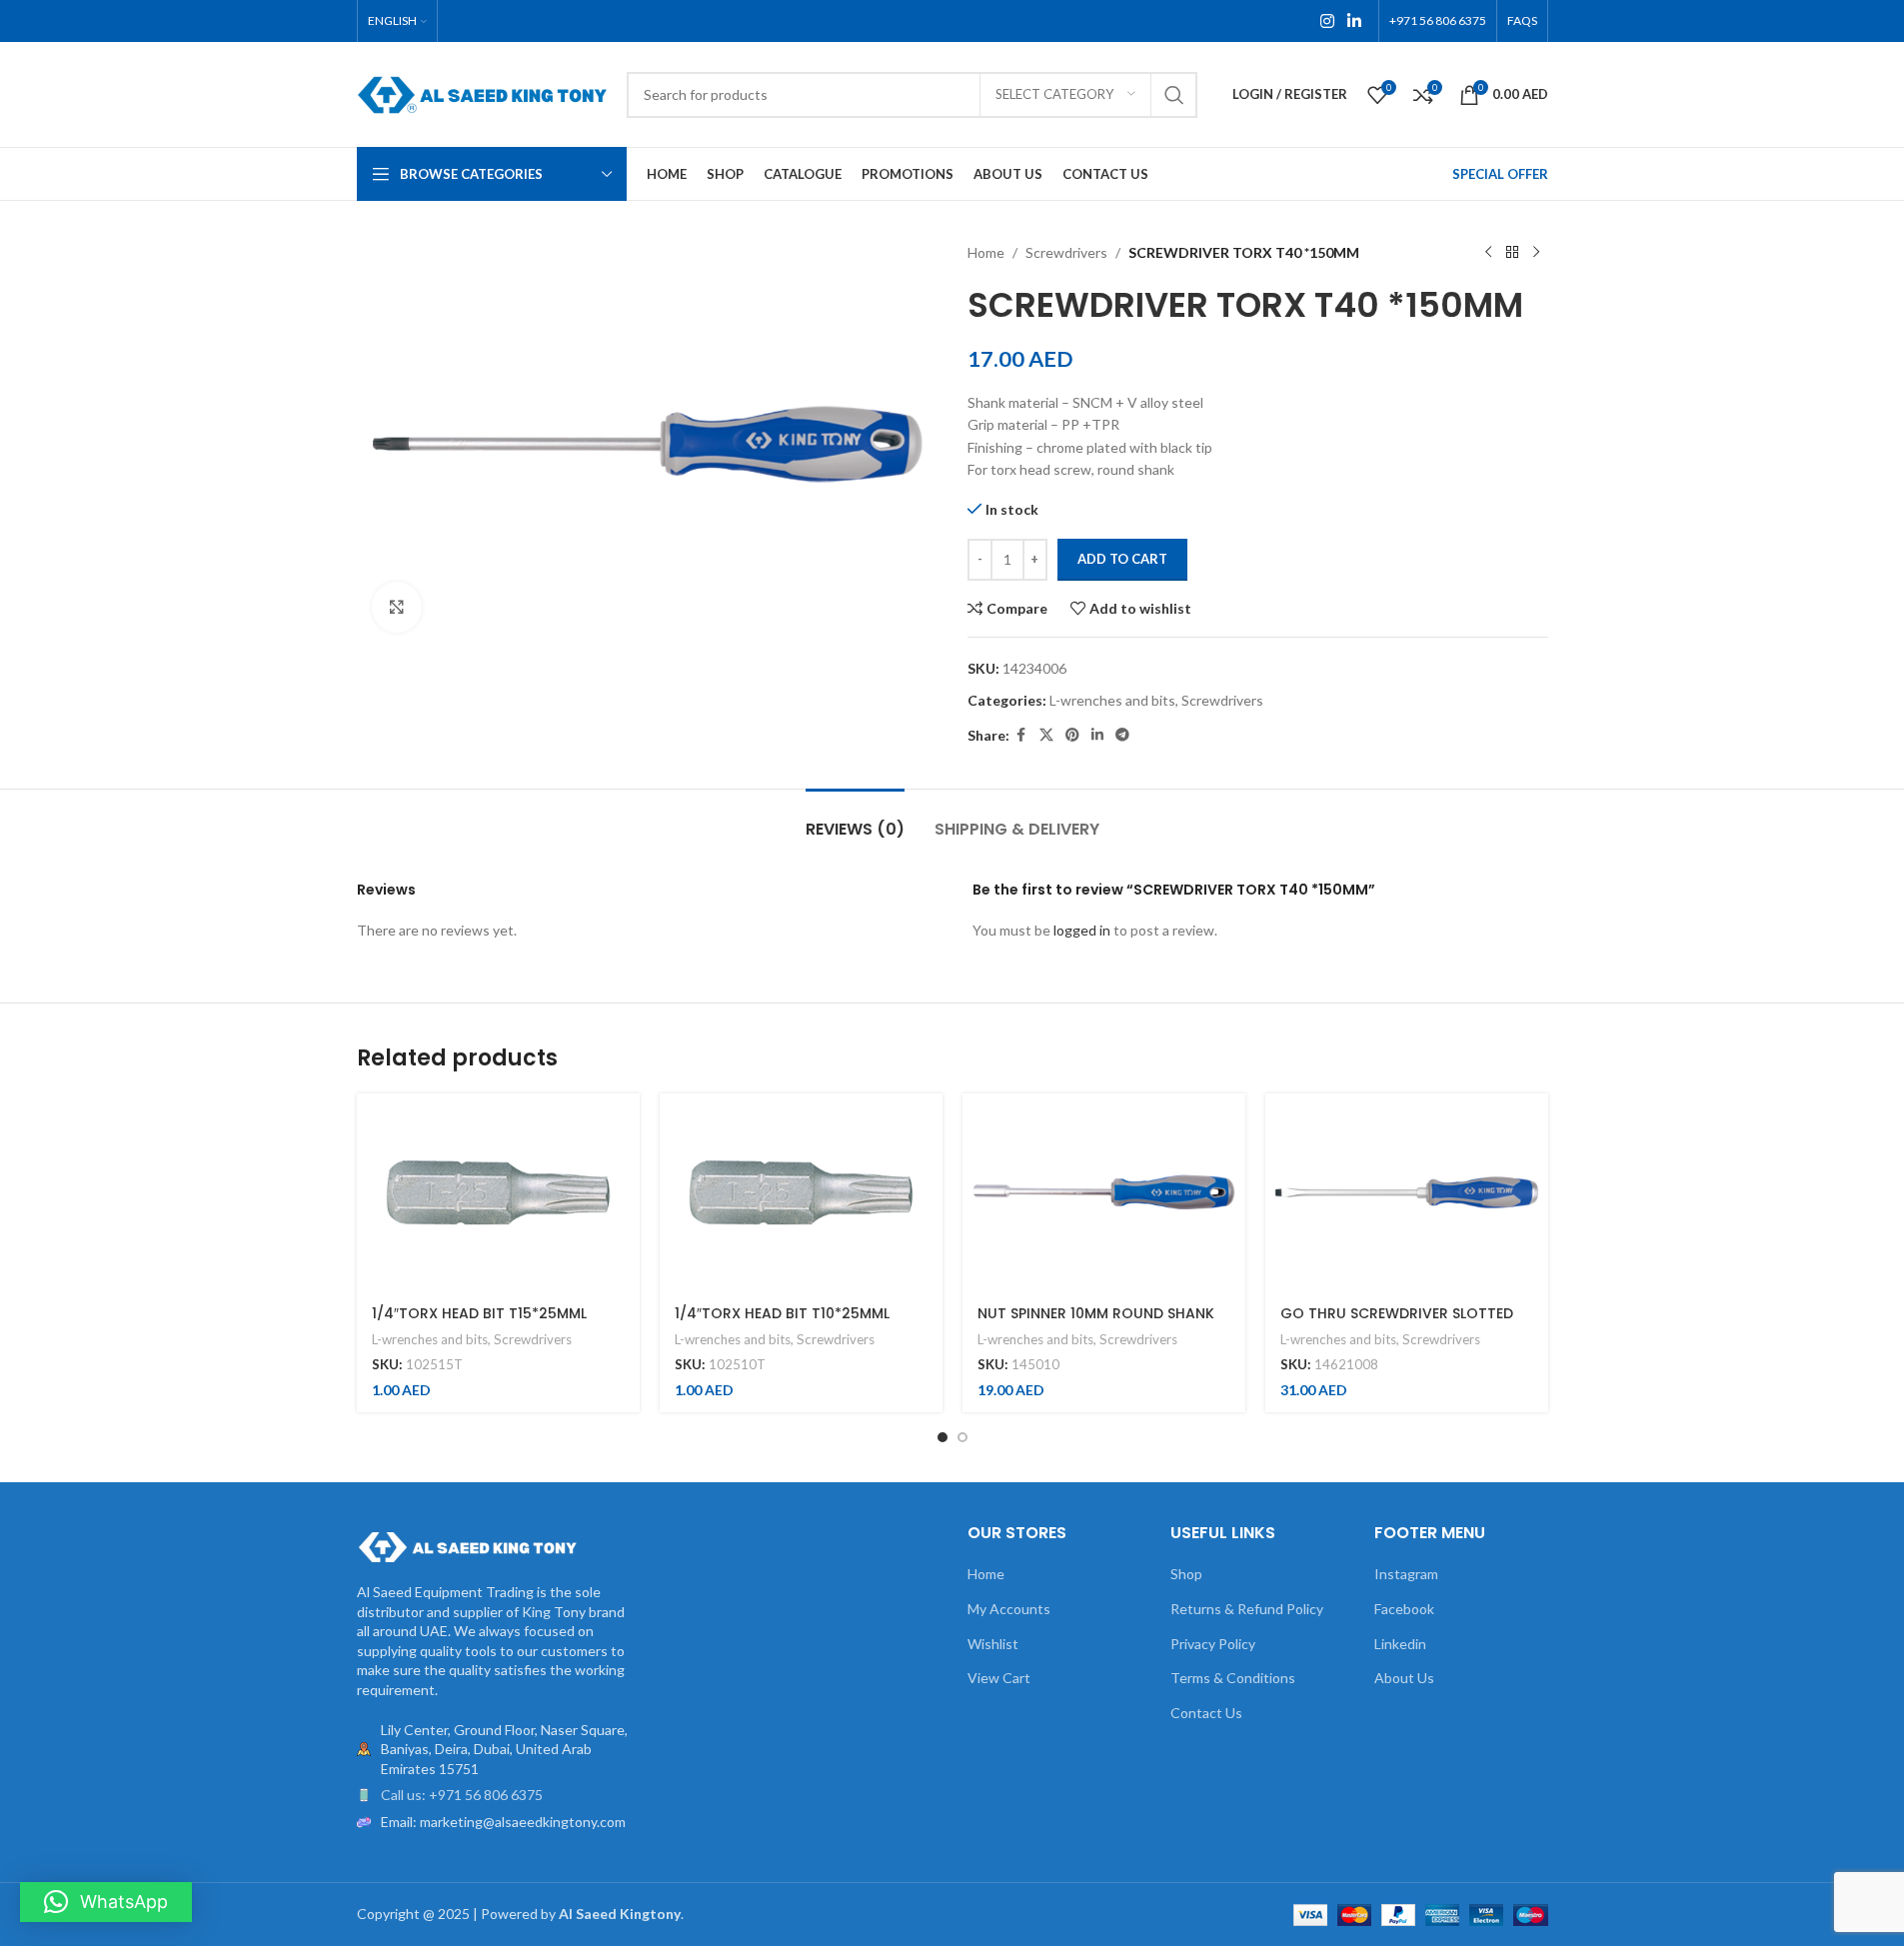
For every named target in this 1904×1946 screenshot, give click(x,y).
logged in (1082, 930)
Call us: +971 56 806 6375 (462, 1795)
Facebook (1404, 1609)
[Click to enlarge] (397, 607)
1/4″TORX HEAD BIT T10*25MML (782, 1313)
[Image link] (467, 1546)
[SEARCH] (1174, 95)
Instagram (1406, 1574)
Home (986, 252)
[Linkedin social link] (1354, 21)
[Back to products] (1512, 253)
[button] (106, 1902)
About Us (1404, 1678)
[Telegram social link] (1122, 735)
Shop (1186, 1574)
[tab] (855, 819)
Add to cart (1122, 559)
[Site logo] (482, 92)
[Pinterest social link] (1072, 735)
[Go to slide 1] (943, 1437)
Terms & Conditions (1233, 1678)
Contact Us (1206, 1713)
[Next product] (1536, 253)
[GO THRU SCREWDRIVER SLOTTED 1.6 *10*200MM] (1407, 1192)
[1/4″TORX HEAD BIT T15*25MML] (498, 1192)
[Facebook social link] (1021, 735)
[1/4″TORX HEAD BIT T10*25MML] (801, 1192)
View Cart (999, 1678)
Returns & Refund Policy (1247, 1609)
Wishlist (993, 1644)
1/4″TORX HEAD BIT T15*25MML (479, 1313)
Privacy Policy (1213, 1644)
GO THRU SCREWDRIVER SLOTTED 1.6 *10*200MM (1397, 1323)
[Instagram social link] (1327, 21)
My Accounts (1009, 1609)
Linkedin (1400, 1644)
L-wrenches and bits (1112, 700)
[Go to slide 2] (962, 1437)
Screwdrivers (1066, 252)
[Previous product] (1488, 253)
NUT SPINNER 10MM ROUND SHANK (1096, 1313)
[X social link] (1046, 735)
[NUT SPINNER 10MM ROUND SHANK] (1104, 1192)
